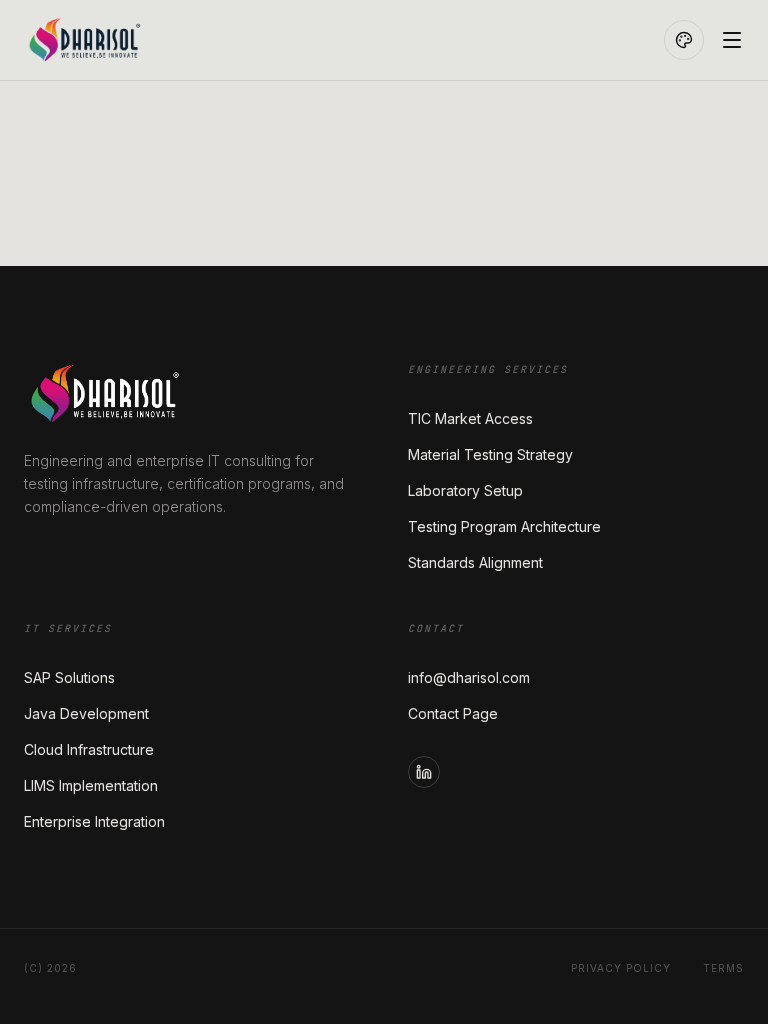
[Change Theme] (684, 40)
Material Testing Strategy (490, 454)
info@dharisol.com (469, 677)
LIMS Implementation (91, 785)
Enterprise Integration (94, 821)
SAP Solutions (69, 677)
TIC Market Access (470, 418)
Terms (723, 968)
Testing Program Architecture (504, 526)
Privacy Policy (621, 968)
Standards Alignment (475, 562)
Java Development (86, 713)
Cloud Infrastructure (89, 749)
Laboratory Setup (465, 490)
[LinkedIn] (424, 772)
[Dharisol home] (119, 40)
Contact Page (453, 713)
